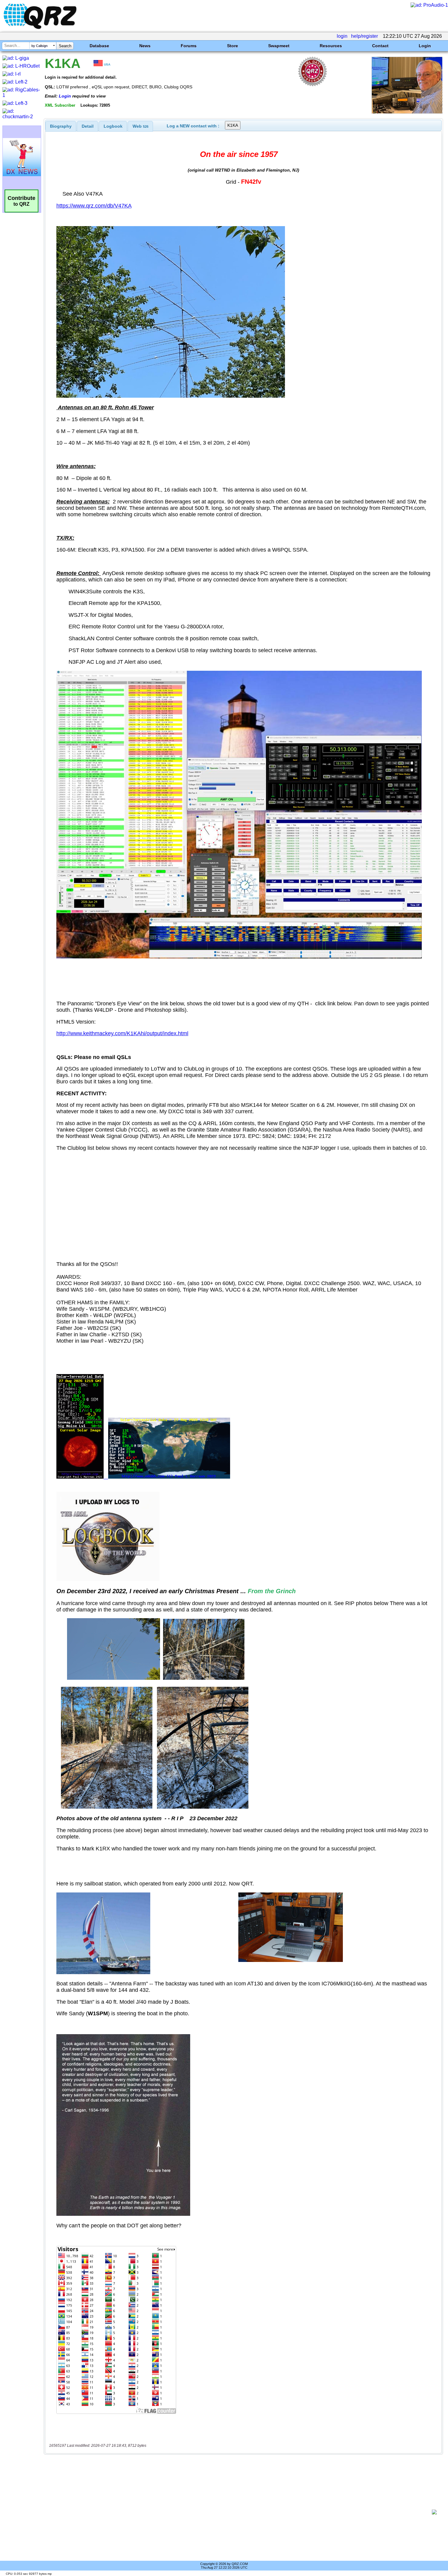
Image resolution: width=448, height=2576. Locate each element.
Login (425, 46)
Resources (331, 46)
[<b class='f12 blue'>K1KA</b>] (407, 112)
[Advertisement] (239, 2512)
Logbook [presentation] (113, 126)
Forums (189, 46)
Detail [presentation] (88, 126)
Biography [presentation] (61, 126)
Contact (380, 46)
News (145, 46)
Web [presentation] (140, 126)
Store (233, 46)
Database (99, 46)
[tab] (61, 126)
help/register (364, 36)
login (342, 36)
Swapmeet (279, 46)
